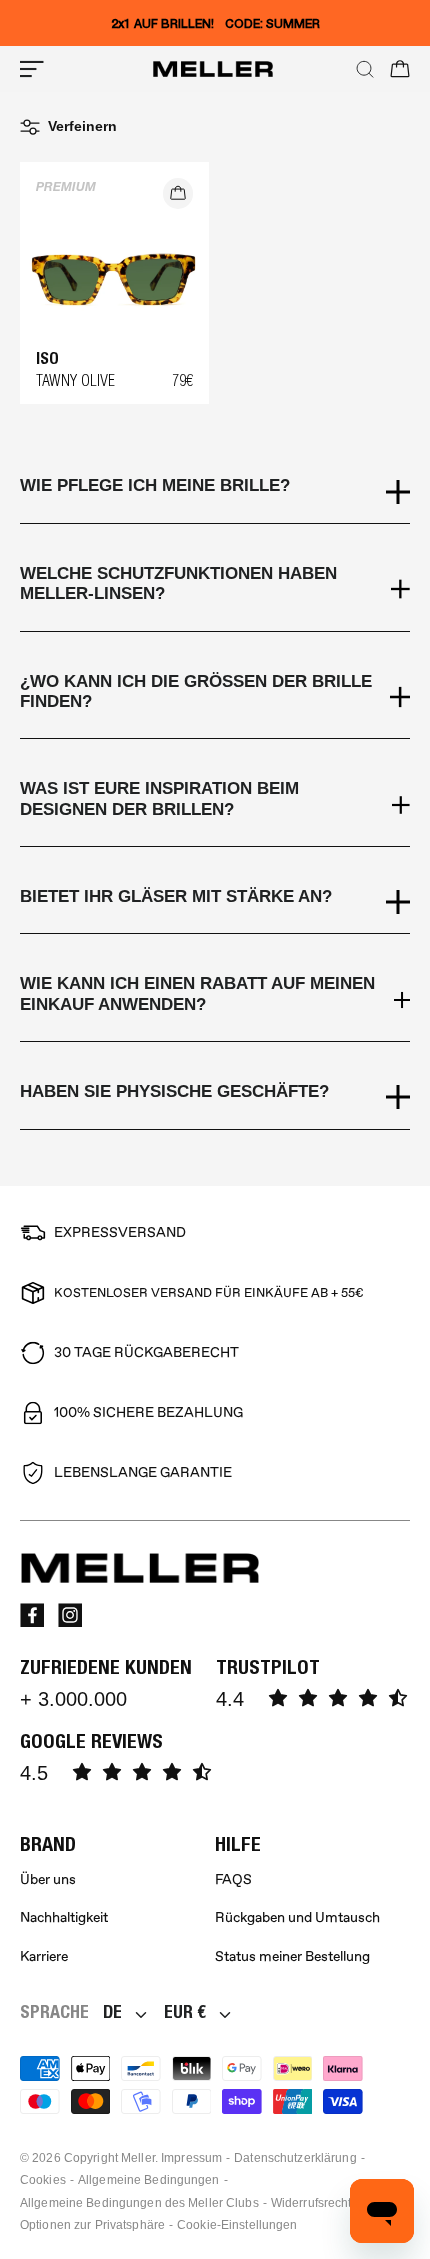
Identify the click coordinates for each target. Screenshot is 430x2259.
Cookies (43, 2180)
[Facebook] (32, 1615)
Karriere (44, 1956)
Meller (138, 2158)
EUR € (185, 2011)
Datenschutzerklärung (295, 2158)
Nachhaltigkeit (64, 1917)
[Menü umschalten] (32, 69)
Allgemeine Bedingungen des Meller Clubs (139, 2203)
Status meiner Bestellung (292, 1956)
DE (112, 2011)
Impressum (191, 2158)
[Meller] (213, 69)
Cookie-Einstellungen (237, 2225)
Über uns (48, 1879)
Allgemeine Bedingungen (149, 2180)
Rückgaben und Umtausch (297, 1917)
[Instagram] (70, 1615)
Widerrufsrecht (311, 2203)
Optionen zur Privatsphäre (92, 2225)
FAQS (233, 1879)
